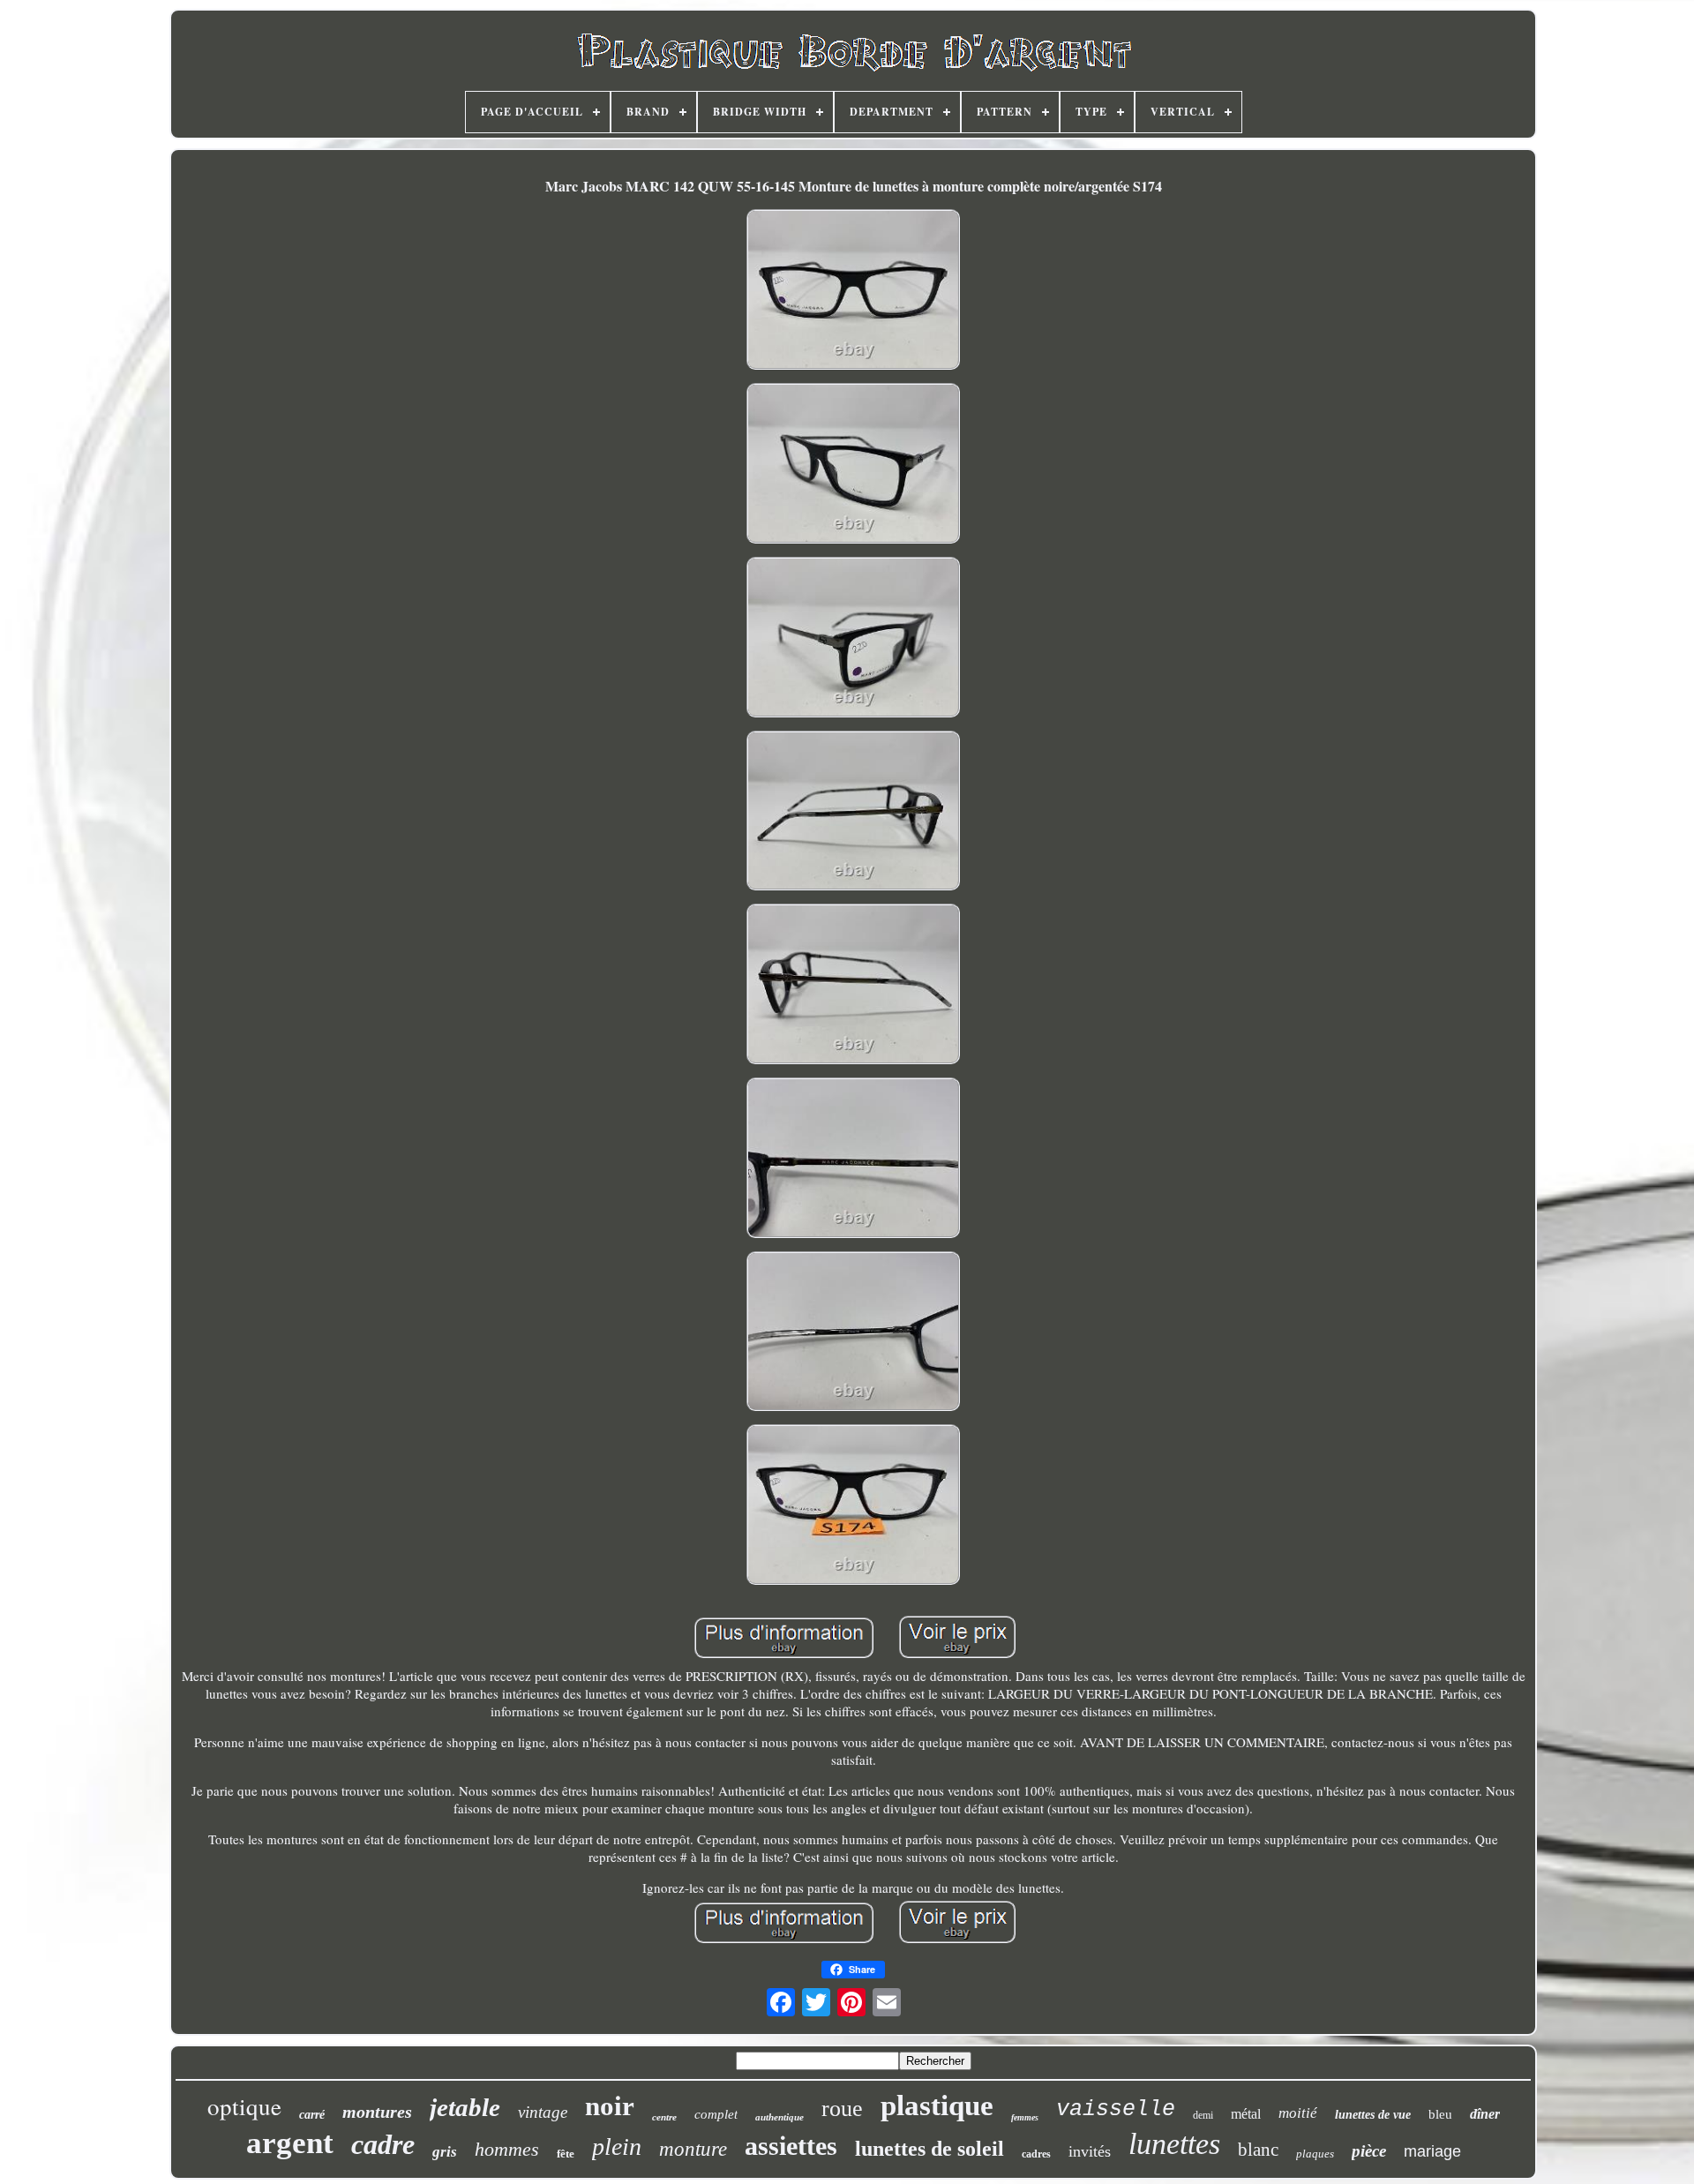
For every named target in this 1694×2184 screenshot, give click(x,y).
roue (842, 2109)
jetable (465, 2107)
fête (566, 2154)
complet (716, 2114)
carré (312, 2115)
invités (1090, 2151)
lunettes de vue (1373, 2115)
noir (610, 2106)
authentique (780, 2117)
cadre (383, 2144)
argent (290, 2143)
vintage (543, 2112)
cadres (1036, 2154)
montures (377, 2112)
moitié (1298, 2113)
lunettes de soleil (929, 2149)
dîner (1485, 2114)
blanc (1258, 2150)
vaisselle (1116, 2109)
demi (1203, 2115)
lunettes (1174, 2144)
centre (664, 2117)
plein (617, 2146)
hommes (507, 2149)
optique (244, 2106)
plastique (937, 2105)
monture (693, 2149)
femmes (1025, 2117)
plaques (1315, 2154)
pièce (1369, 2151)
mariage (1432, 2151)
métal (1246, 2114)
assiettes (791, 2146)
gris (445, 2152)
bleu (1440, 2114)
